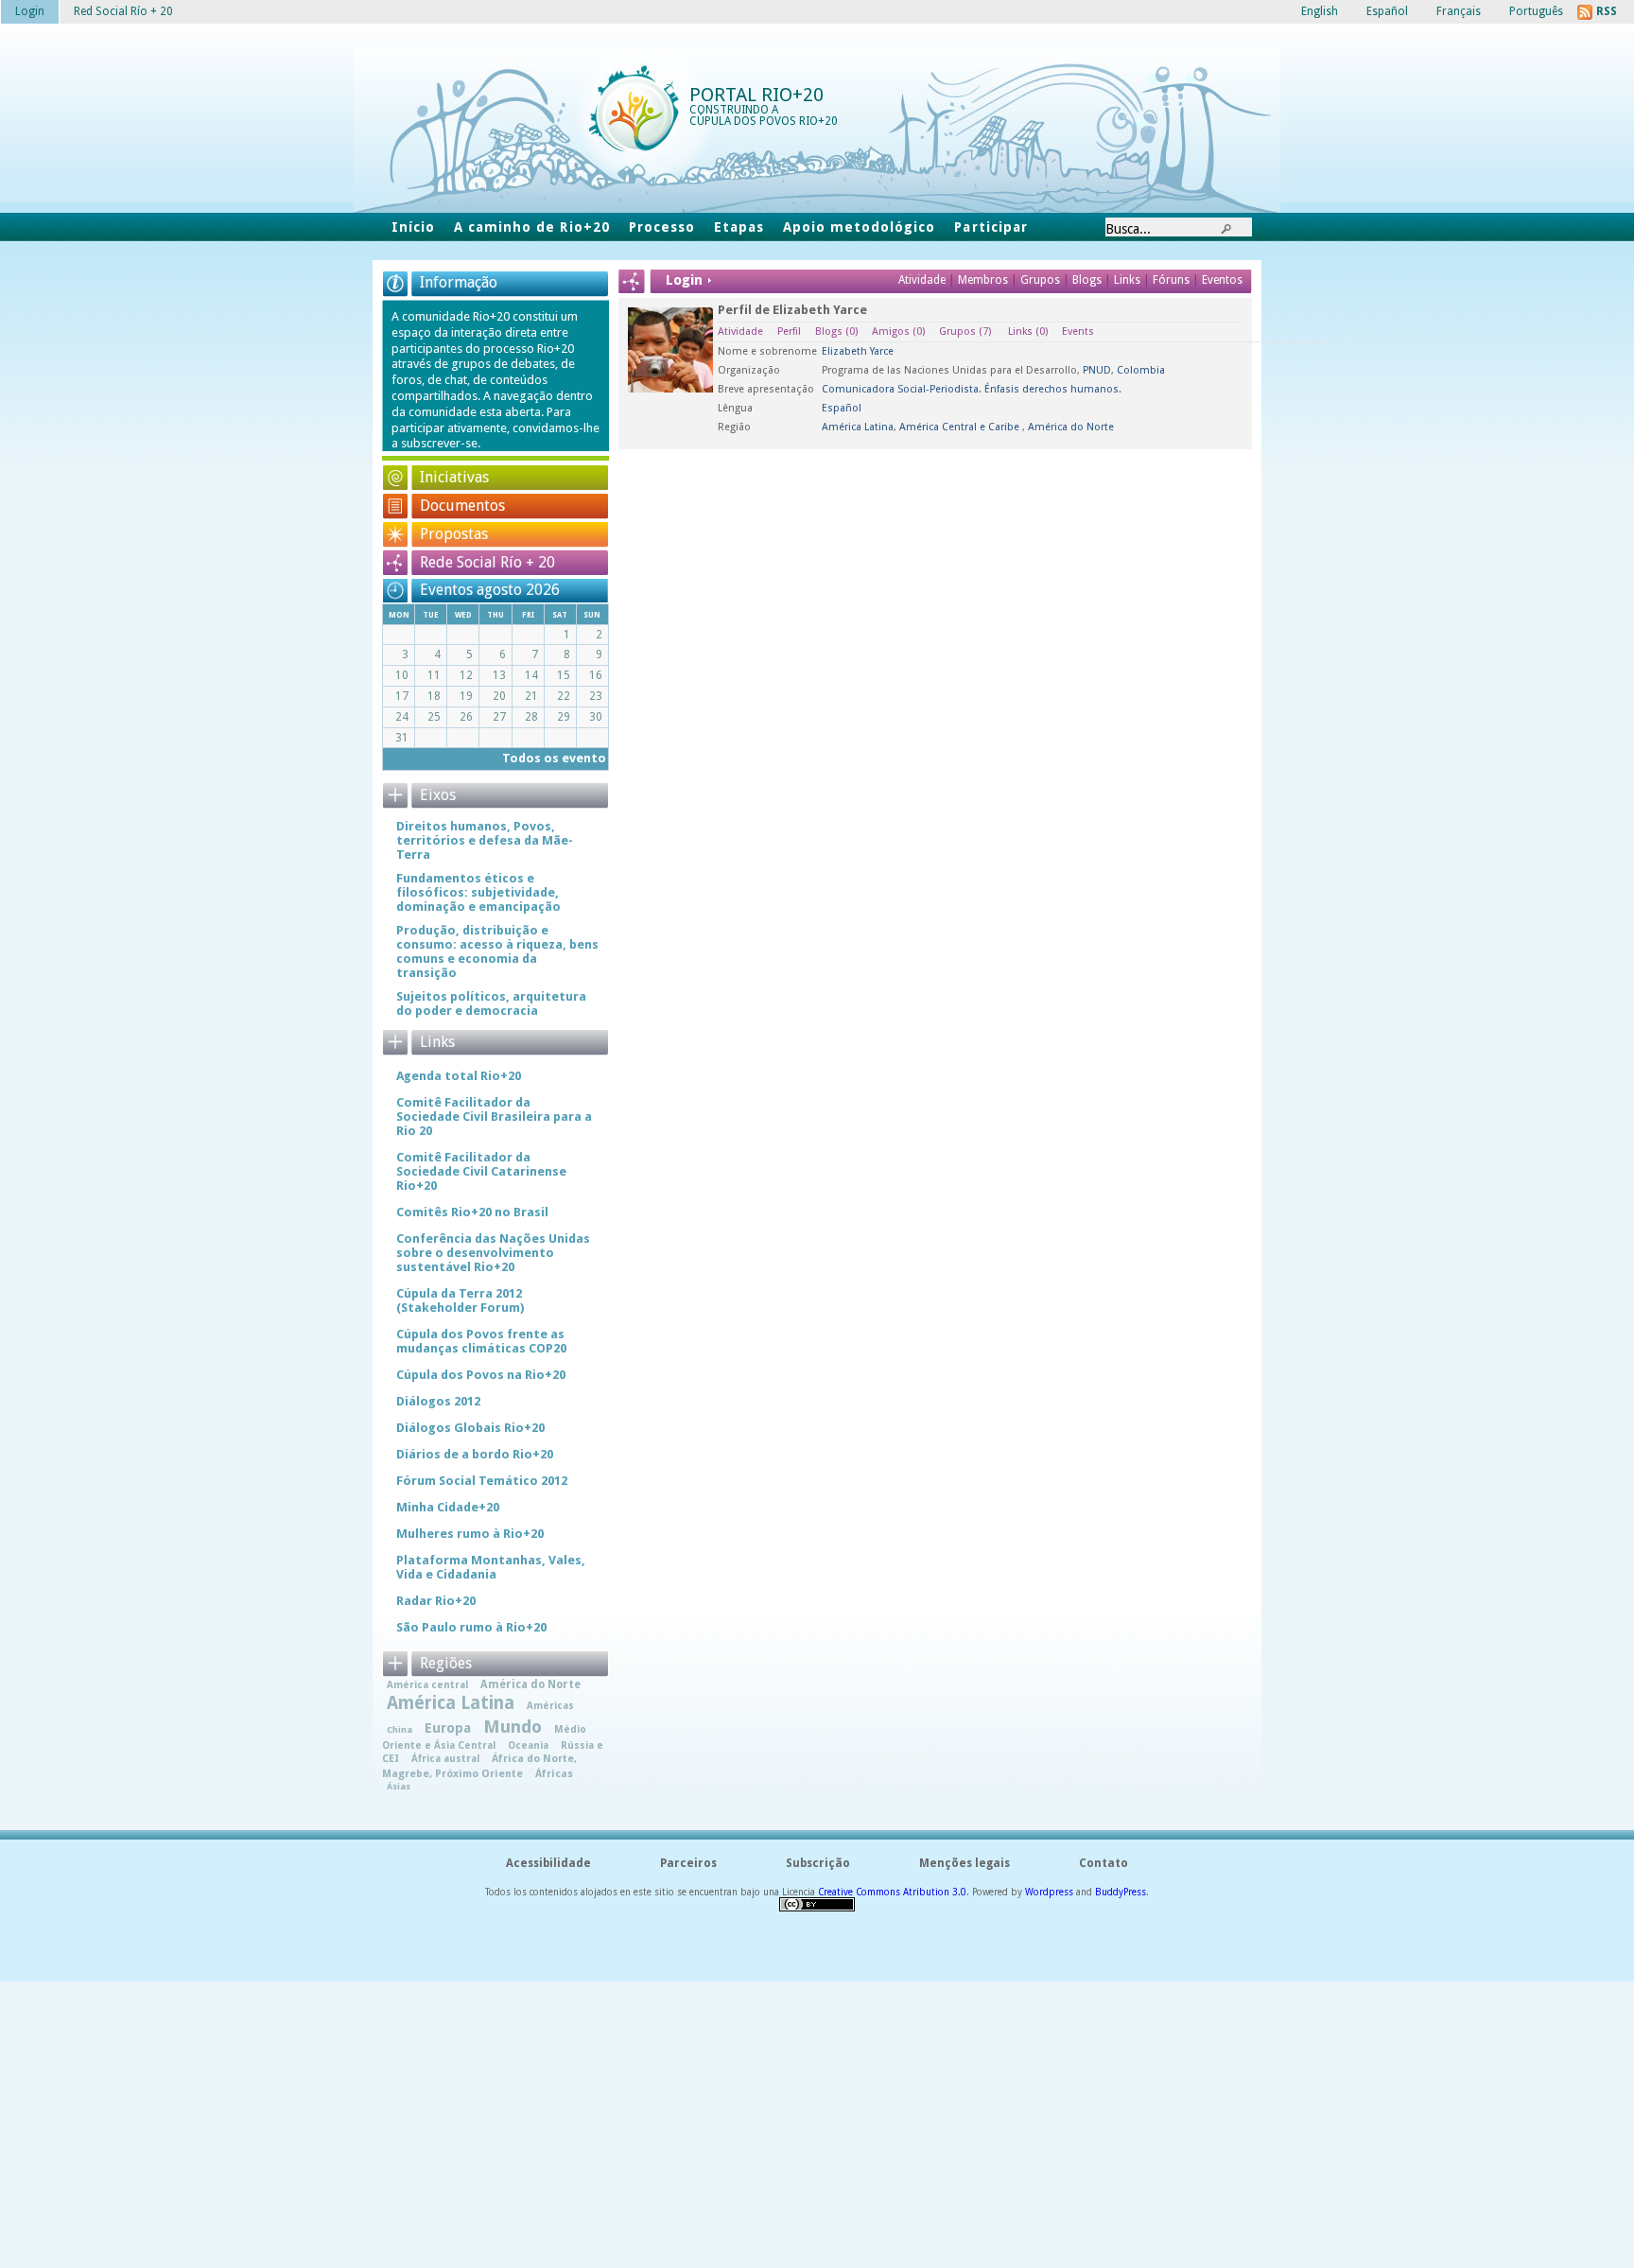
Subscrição (818, 1863)
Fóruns (1171, 280)
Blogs (1087, 280)
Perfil (789, 331)
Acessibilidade (548, 1863)
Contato (1104, 1863)
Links (1129, 280)
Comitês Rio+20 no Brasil (472, 1212)
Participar (991, 227)
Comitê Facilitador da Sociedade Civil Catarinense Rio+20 (481, 1171)
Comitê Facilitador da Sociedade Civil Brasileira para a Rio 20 (494, 1117)
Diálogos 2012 (438, 1401)
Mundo (513, 1727)
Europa (448, 1728)
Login (30, 11)
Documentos (462, 506)
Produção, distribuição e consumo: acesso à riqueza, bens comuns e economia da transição (497, 951)
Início (413, 227)
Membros (984, 280)
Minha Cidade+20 (448, 1507)
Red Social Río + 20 (123, 11)
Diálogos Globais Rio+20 (470, 1428)
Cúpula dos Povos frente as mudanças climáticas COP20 (481, 1341)
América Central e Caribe (961, 427)
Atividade (922, 280)
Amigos (898, 331)
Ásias (399, 1786)
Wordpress (1049, 1892)
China (400, 1729)
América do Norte (1071, 427)
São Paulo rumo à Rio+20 (471, 1627)
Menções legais (965, 1863)
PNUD (1097, 370)
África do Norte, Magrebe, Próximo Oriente (479, 1766)
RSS (1607, 11)
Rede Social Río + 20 (487, 562)
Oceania (528, 1745)
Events (1078, 331)
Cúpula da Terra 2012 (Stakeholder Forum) (460, 1300)
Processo (662, 227)
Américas (550, 1705)
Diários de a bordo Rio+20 (475, 1454)
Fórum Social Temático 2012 (482, 1481)
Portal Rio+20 (756, 95)
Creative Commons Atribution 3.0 (892, 1892)
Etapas (739, 227)
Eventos (1222, 280)
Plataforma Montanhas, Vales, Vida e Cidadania (491, 1567)
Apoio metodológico (859, 227)
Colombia (1141, 370)
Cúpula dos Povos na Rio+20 (481, 1375)
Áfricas (554, 1774)
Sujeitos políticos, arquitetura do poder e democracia (491, 1003)
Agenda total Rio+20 (459, 1076)
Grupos (1040, 280)
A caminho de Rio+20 (531, 227)
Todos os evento (554, 758)
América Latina (858, 427)
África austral (445, 1758)
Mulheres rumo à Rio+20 (470, 1534)
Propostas (454, 534)
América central (427, 1684)
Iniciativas (454, 477)
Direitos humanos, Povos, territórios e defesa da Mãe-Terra (485, 840)
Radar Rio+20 (436, 1601)
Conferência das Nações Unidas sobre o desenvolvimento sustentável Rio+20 (493, 1253)
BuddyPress (1121, 1892)
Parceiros (688, 1863)
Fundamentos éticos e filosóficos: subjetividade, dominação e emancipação (478, 892)
